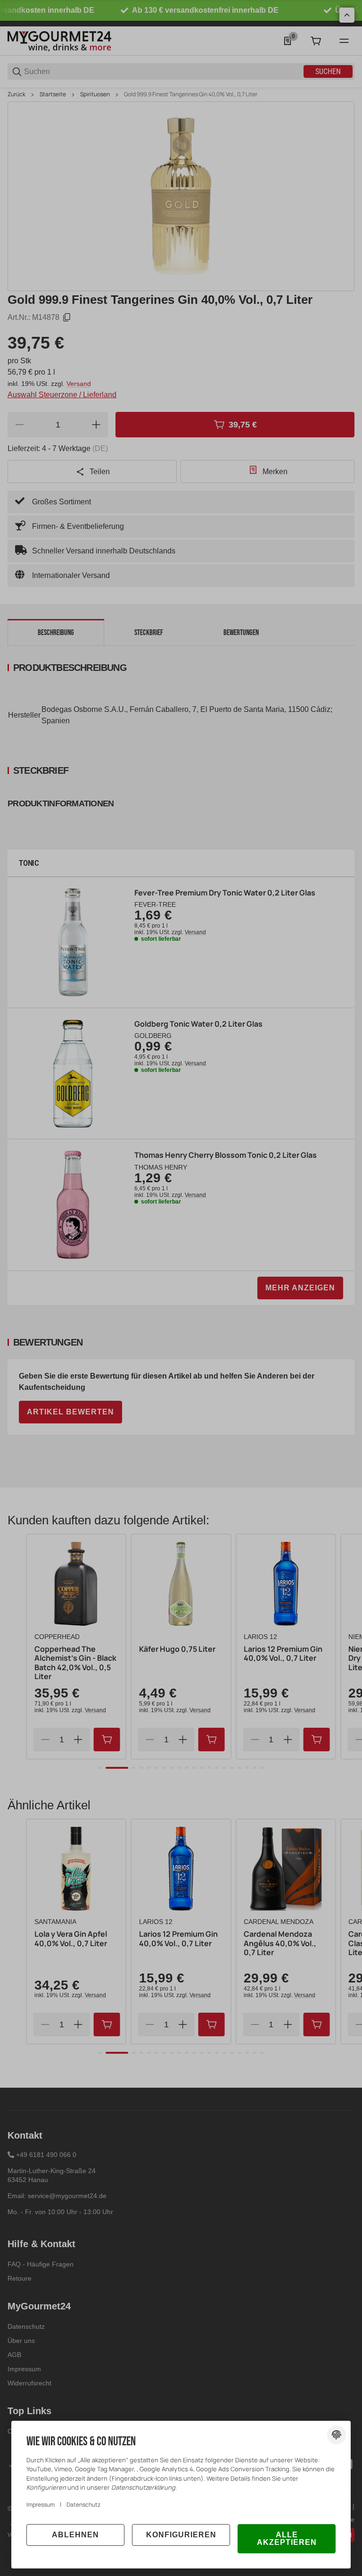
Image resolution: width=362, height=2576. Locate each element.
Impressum (41, 2505)
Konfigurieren (181, 2535)
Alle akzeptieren (287, 2538)
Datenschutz (83, 2505)
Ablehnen (75, 2535)
